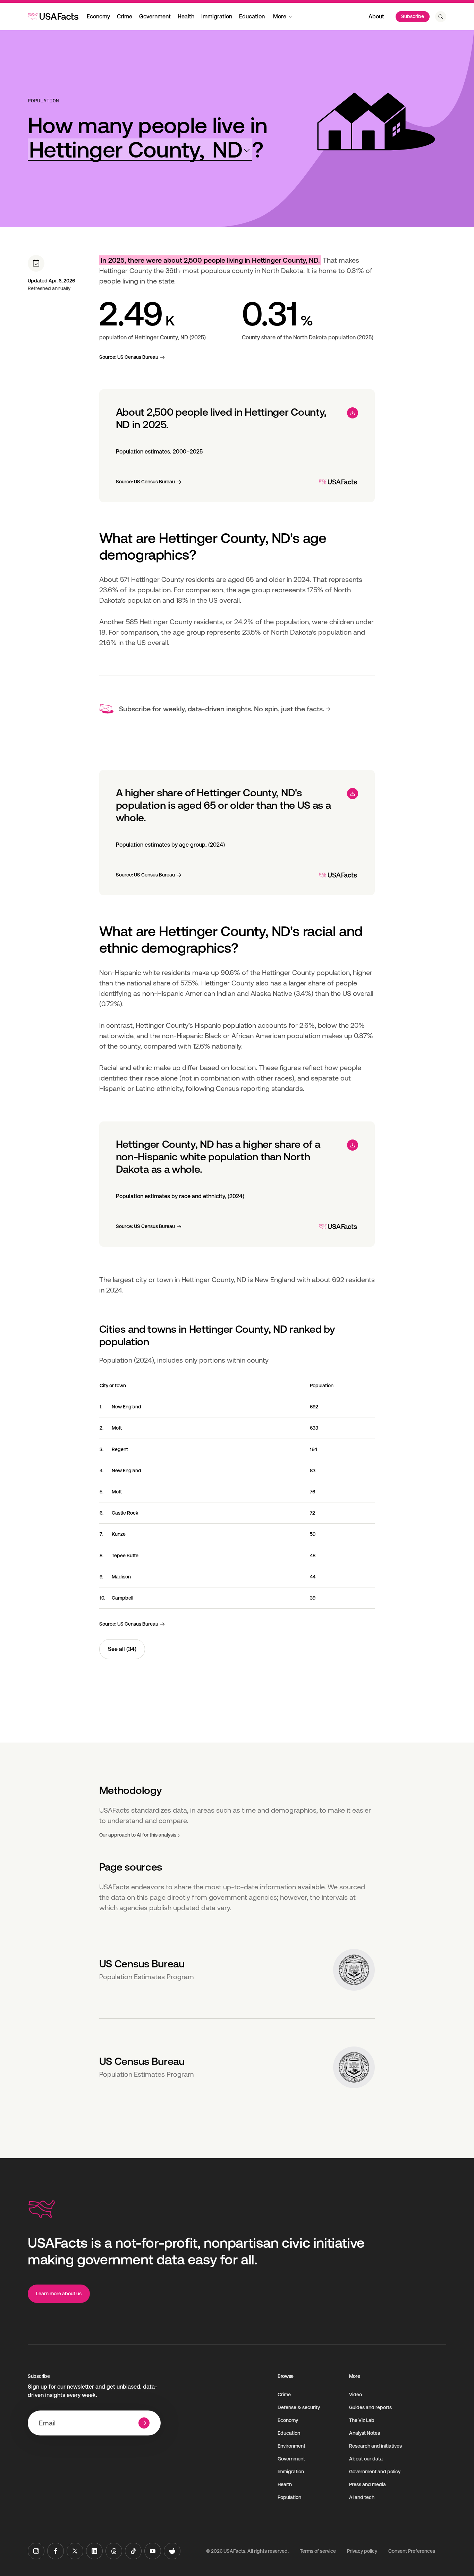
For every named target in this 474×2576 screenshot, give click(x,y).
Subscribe (413, 16)
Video (355, 2395)
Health (186, 16)
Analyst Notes (365, 2433)
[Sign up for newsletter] (144, 2423)
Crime (125, 16)
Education (252, 16)
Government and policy (375, 2472)
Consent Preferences (412, 2551)
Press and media (367, 2484)
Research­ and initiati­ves (375, 2446)
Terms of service (318, 2551)
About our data (366, 2459)
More (280, 16)
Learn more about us (59, 2294)
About (376, 16)
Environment (291, 2446)
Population (43, 101)
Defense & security (299, 2407)
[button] (140, 150)
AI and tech (362, 2497)
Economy (98, 16)
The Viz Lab (362, 2420)
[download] (353, 413)
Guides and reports (370, 2407)
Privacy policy (362, 2551)
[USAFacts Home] (53, 16)
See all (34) (122, 1649)
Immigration (217, 16)
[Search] (441, 17)
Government (155, 16)
